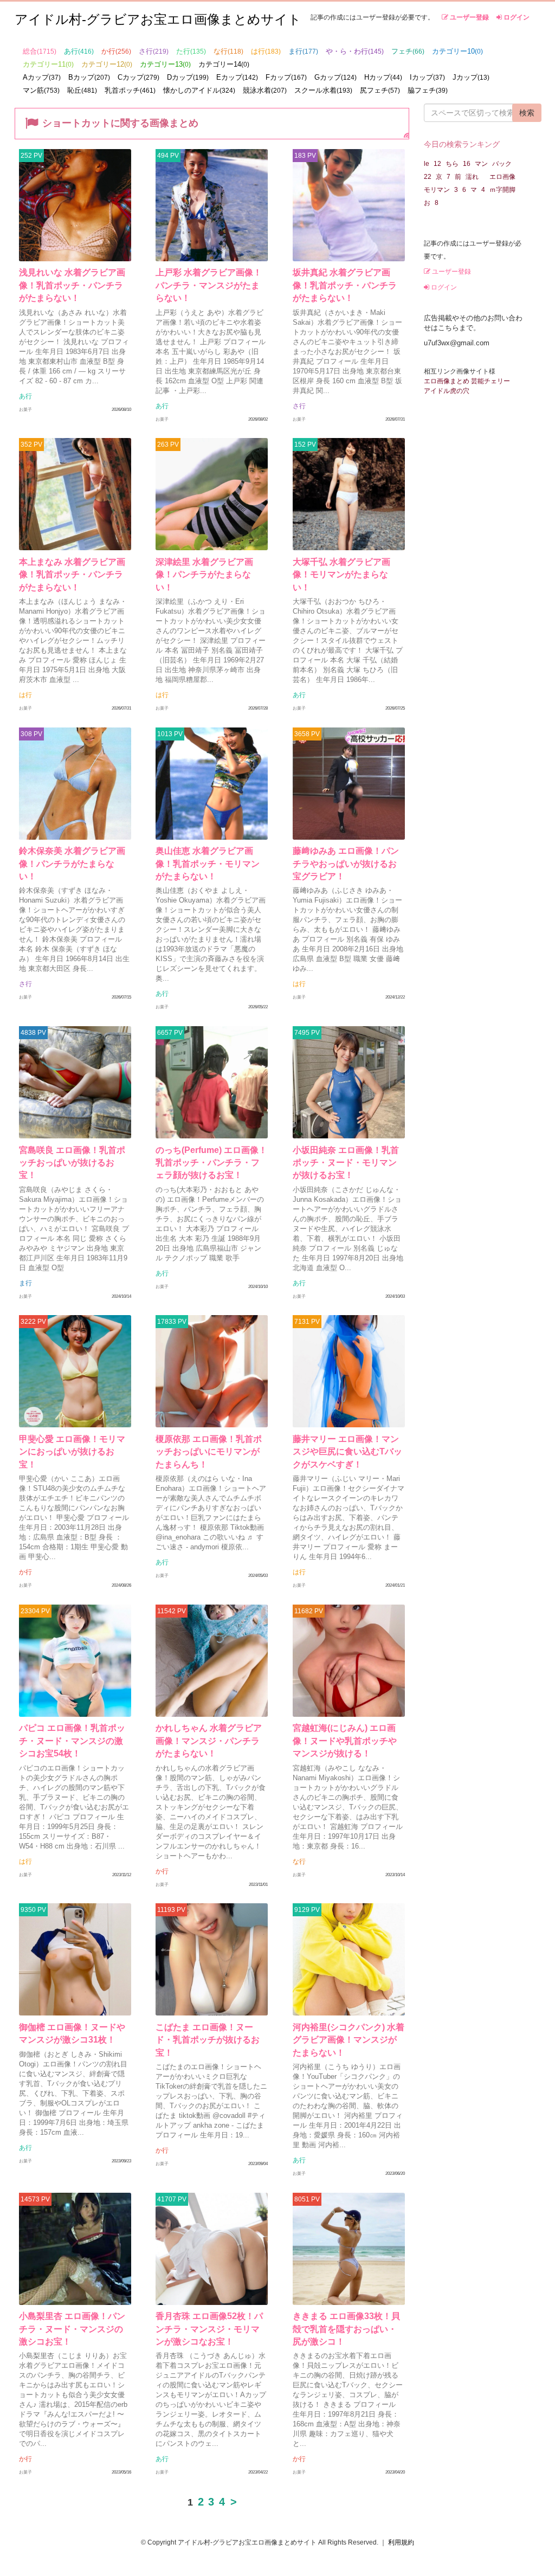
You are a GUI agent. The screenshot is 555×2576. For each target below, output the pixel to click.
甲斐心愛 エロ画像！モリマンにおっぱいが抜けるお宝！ (72, 1452)
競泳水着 (265, 90)
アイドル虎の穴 (447, 391)
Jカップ (471, 77)
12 (437, 164)
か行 (116, 51)
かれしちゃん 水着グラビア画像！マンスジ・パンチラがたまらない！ (209, 1741)
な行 (228, 51)
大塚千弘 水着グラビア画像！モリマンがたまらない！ (341, 575)
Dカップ (188, 77)
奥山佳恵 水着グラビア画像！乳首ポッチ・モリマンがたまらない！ (208, 864)
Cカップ (138, 77)
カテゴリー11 (48, 64)
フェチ (408, 51)
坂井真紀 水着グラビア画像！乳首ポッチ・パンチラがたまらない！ (345, 285)
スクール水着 (323, 90)
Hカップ (383, 77)
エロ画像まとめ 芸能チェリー (467, 381)
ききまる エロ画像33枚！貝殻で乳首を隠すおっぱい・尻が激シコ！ (346, 2329)
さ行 (154, 51)
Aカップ (42, 77)
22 (428, 177)
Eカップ (237, 77)
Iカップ (427, 77)
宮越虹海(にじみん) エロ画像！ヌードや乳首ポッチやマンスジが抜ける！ (345, 1741)
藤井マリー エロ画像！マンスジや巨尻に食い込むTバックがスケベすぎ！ (347, 1452)
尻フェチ (380, 90)
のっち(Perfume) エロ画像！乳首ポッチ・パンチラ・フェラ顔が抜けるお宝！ (211, 1163)
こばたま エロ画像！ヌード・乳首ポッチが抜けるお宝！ (208, 2040)
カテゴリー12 (107, 64)
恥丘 (82, 90)
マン (481, 164)
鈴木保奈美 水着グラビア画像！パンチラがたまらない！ (72, 864)
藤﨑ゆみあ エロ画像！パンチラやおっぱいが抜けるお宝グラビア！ (346, 864)
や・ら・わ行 (355, 51)
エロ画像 (502, 177)
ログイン (516, 17)
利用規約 (401, 2542)
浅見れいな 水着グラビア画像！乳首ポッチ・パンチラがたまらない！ (72, 285)
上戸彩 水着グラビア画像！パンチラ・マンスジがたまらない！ (209, 285)
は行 (266, 51)
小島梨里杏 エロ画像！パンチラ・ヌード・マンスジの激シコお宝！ (72, 2329)
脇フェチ (428, 90)
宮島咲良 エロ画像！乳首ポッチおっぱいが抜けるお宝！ (72, 1163)
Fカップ (286, 77)
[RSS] (406, 134)
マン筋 (41, 90)
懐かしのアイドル (199, 90)
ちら (452, 164)
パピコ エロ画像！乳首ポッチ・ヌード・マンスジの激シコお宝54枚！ (72, 1741)
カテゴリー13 (165, 64)
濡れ (475, 177)
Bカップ (89, 77)
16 (467, 164)
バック (502, 164)
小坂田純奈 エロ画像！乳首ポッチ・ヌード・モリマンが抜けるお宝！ (346, 1163)
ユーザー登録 (469, 17)
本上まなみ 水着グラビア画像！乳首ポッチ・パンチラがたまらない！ (72, 575)
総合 (40, 51)
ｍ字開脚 (502, 190)
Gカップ (335, 77)
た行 (191, 51)
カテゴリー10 (457, 51)
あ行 (79, 51)
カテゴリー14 (224, 64)
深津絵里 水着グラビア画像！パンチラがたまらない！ (204, 575)
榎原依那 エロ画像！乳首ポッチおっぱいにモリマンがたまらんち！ (209, 1452)
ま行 (303, 51)
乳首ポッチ (130, 90)
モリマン (437, 190)
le (427, 164)
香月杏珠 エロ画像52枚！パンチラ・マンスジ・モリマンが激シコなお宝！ (209, 2329)
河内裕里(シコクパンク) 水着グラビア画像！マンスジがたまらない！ (349, 2040)
